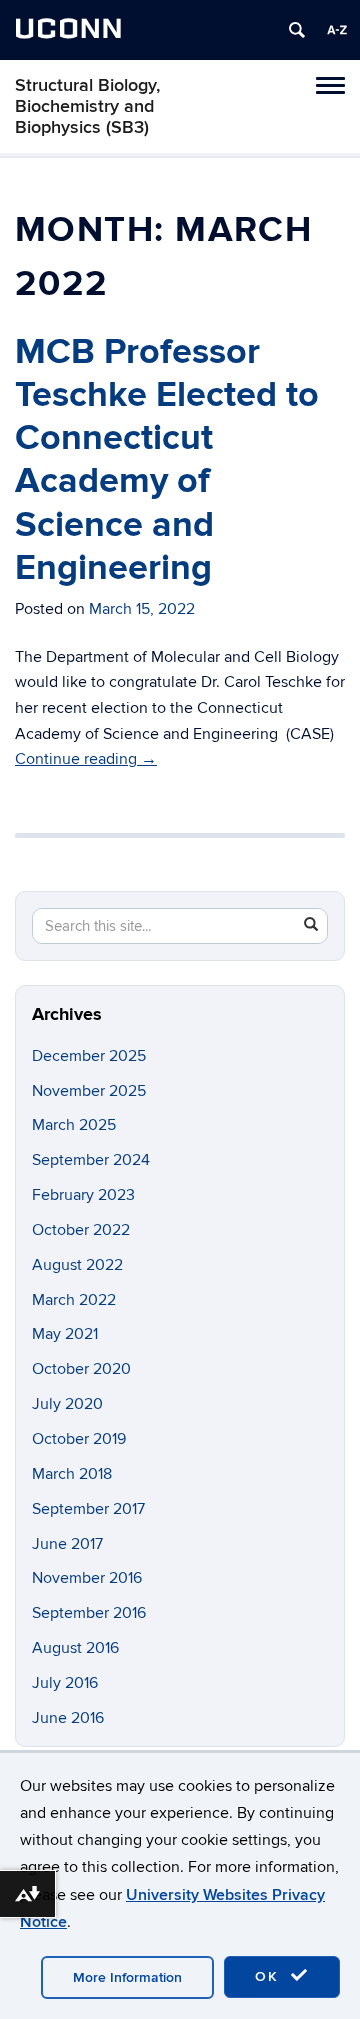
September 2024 (91, 1160)
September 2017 (88, 1509)
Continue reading (86, 759)
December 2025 (89, 1056)
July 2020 (67, 1404)
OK (270, 1976)
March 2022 (74, 1300)
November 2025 (89, 1091)
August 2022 (77, 1265)
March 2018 (72, 1474)
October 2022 (81, 1230)
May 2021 (65, 1334)
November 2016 (87, 1578)
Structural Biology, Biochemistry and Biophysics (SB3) (87, 106)
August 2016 (75, 1648)
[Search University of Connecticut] (297, 30)
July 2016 (65, 1683)
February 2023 (83, 1195)
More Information (127, 1977)
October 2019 (79, 1439)
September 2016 (89, 1613)
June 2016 (68, 1718)
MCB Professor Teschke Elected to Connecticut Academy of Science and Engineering (167, 460)
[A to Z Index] (337, 30)
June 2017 (67, 1544)
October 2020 (81, 1369)
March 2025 (74, 1125)
